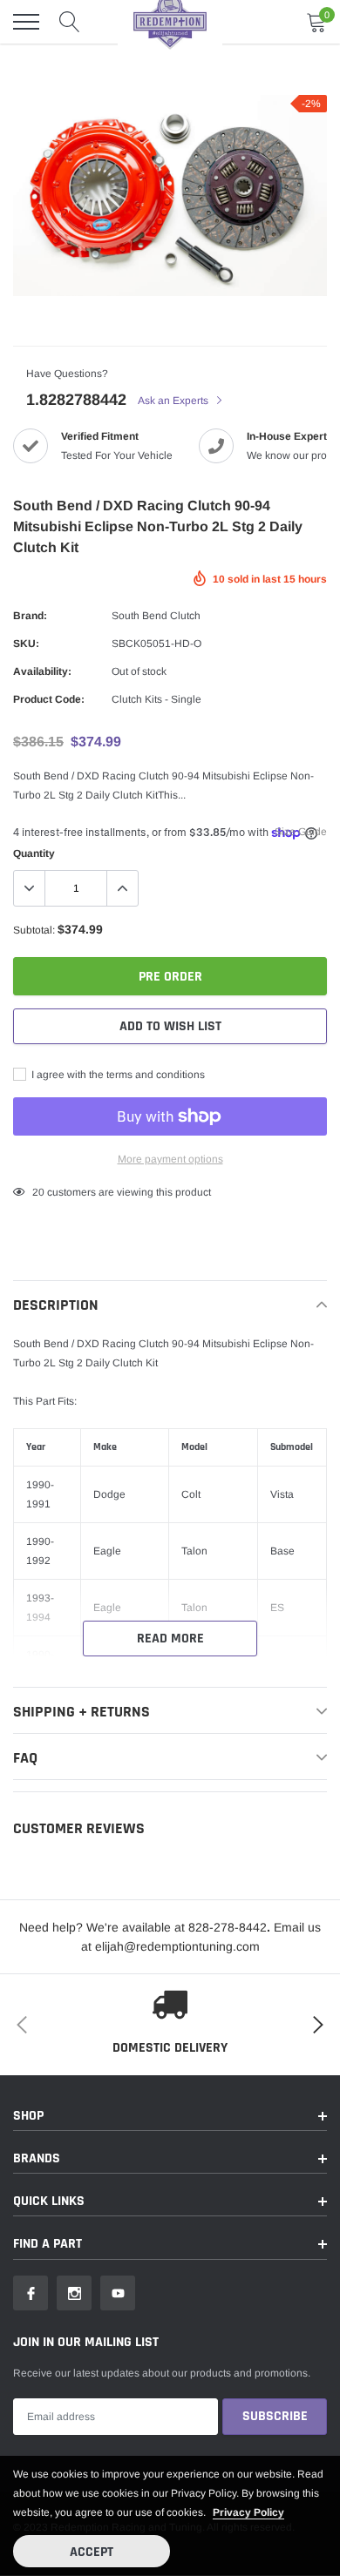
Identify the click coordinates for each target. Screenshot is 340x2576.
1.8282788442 (76, 400)
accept (92, 2552)
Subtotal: (34, 930)
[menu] (26, 22)
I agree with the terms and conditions (117, 1075)
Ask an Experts (174, 401)
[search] (70, 22)
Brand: (30, 616)
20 (38, 1192)
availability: (42, 671)
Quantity (34, 853)
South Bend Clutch (156, 616)
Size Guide (301, 832)
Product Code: (49, 699)
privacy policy (248, 2512)
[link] (31, 2293)
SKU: (26, 644)
